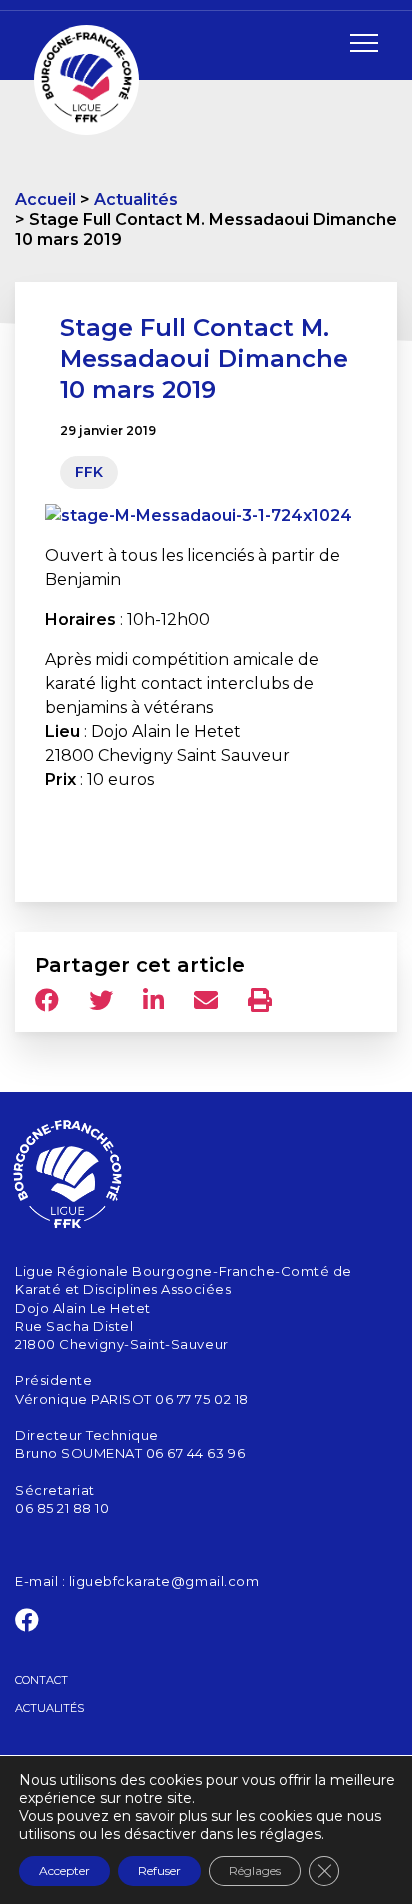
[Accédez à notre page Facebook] (27, 1624)
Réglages (255, 1870)
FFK (89, 472)
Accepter (64, 1870)
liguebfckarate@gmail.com (164, 1581)
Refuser (159, 1870)
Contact (41, 1680)
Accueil (45, 199)
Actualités (136, 199)
